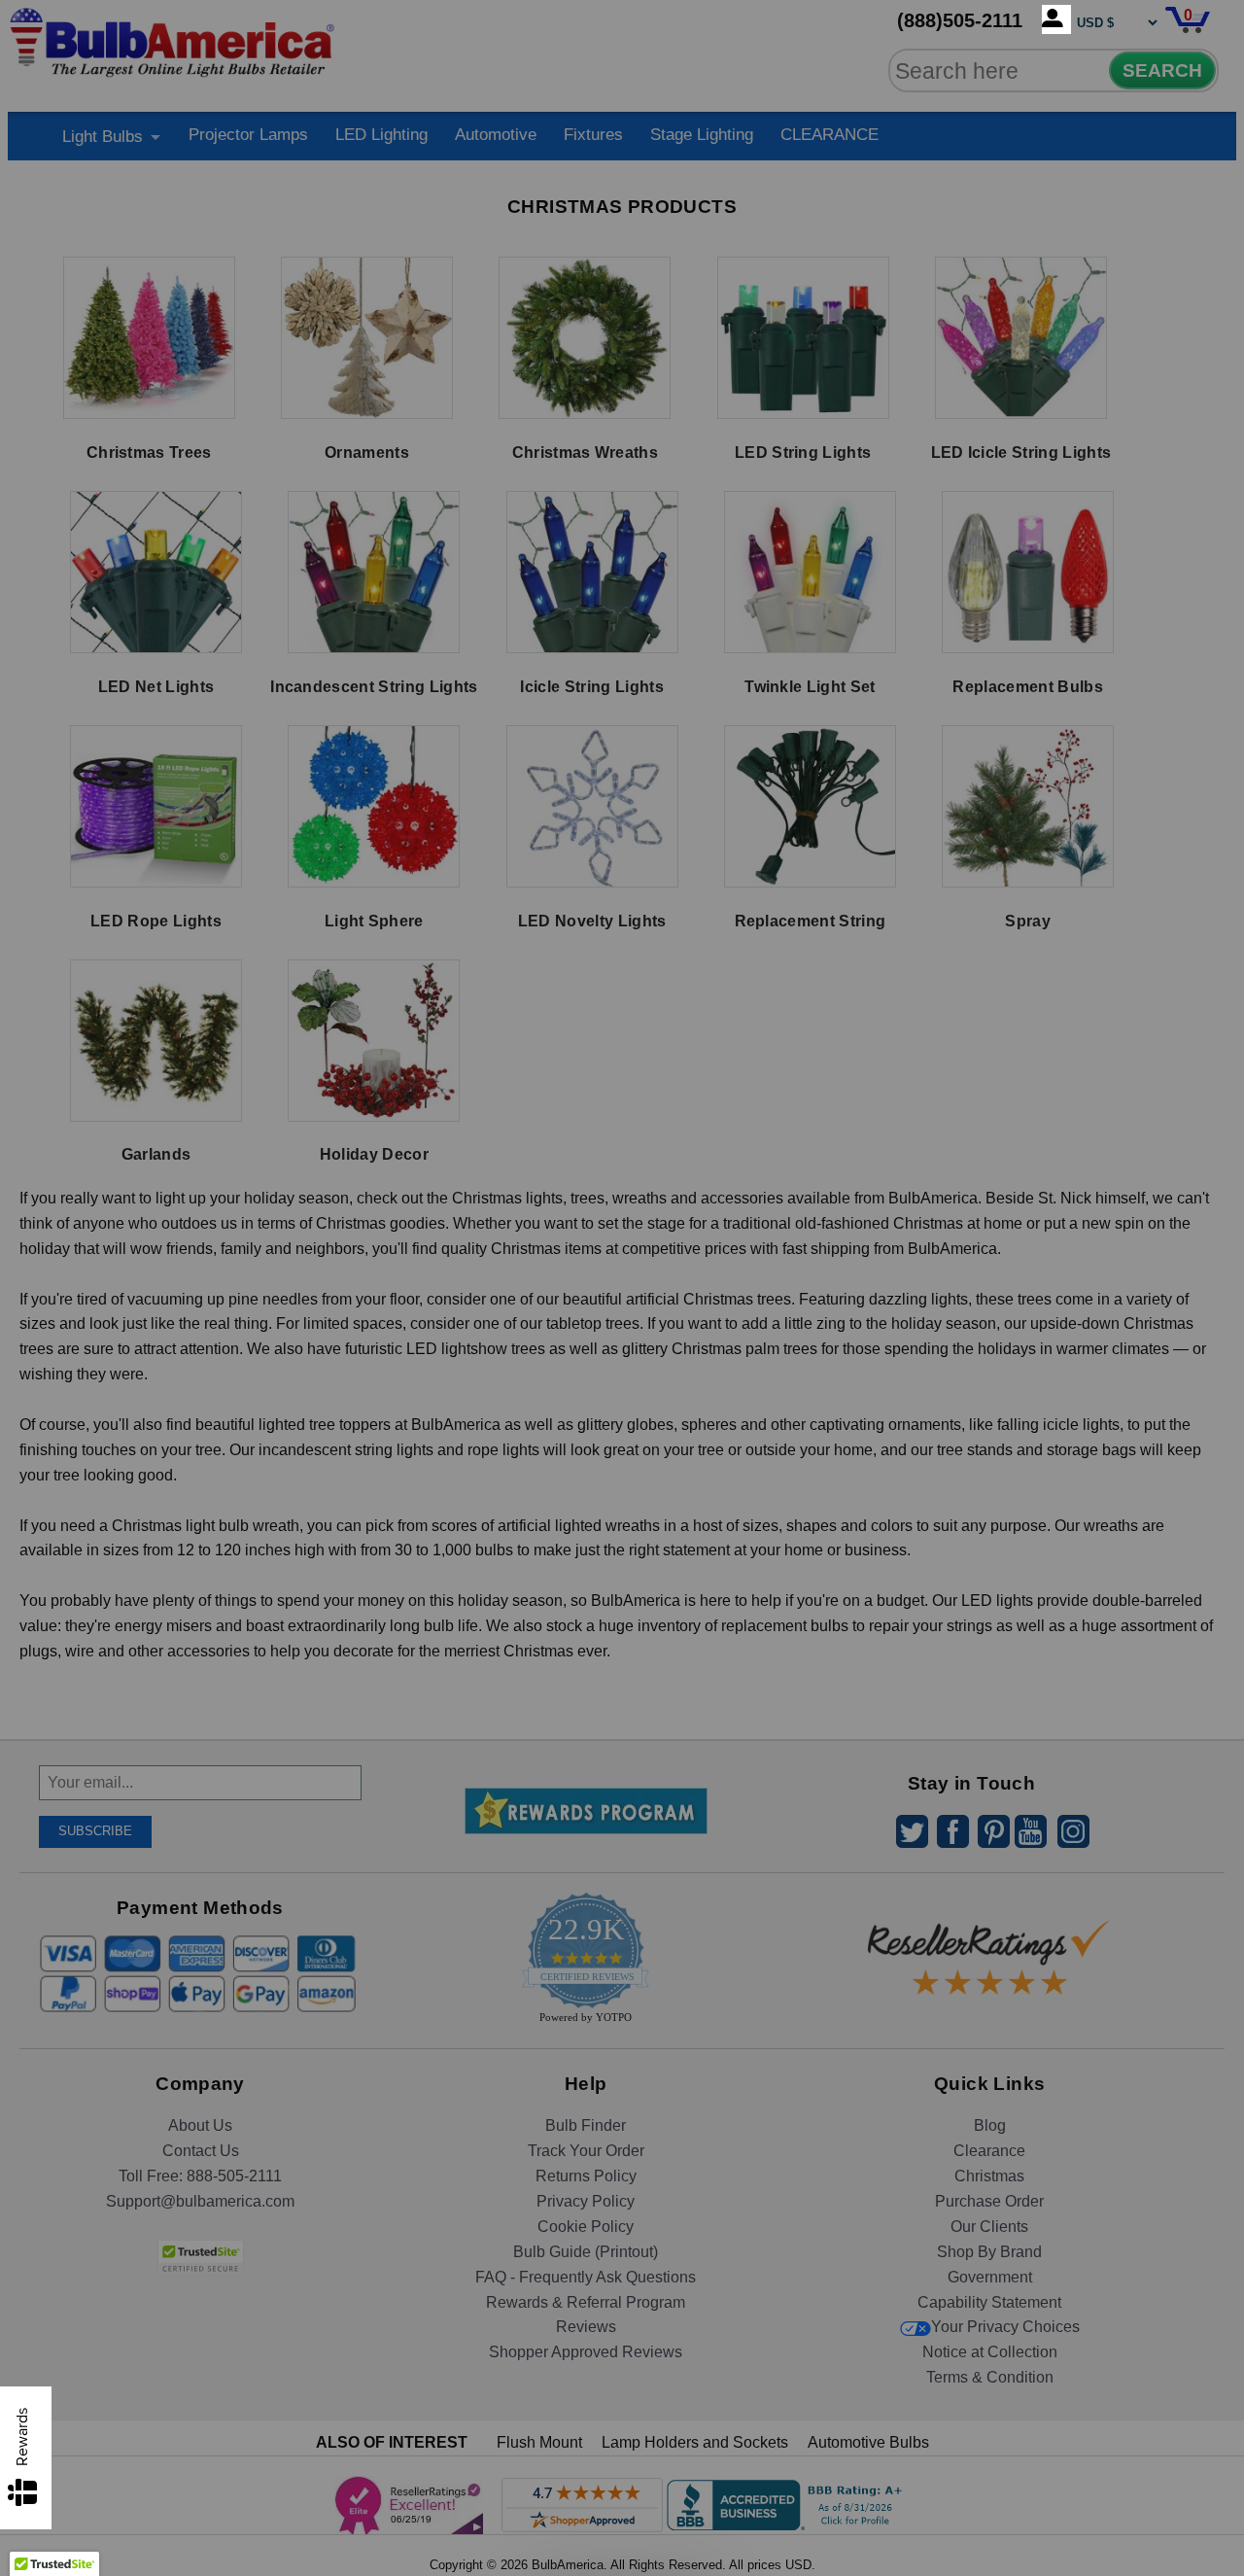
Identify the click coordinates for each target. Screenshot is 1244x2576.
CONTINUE (622, 1445)
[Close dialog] (823, 1071)
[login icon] (1056, 19)
